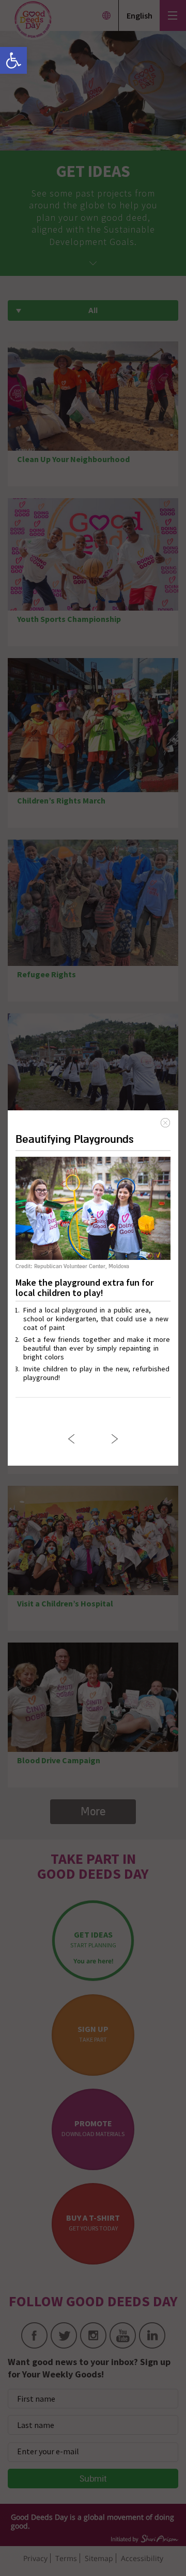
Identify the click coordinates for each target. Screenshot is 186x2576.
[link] (13, 60)
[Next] (115, 1439)
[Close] (165, 1123)
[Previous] (71, 1439)
